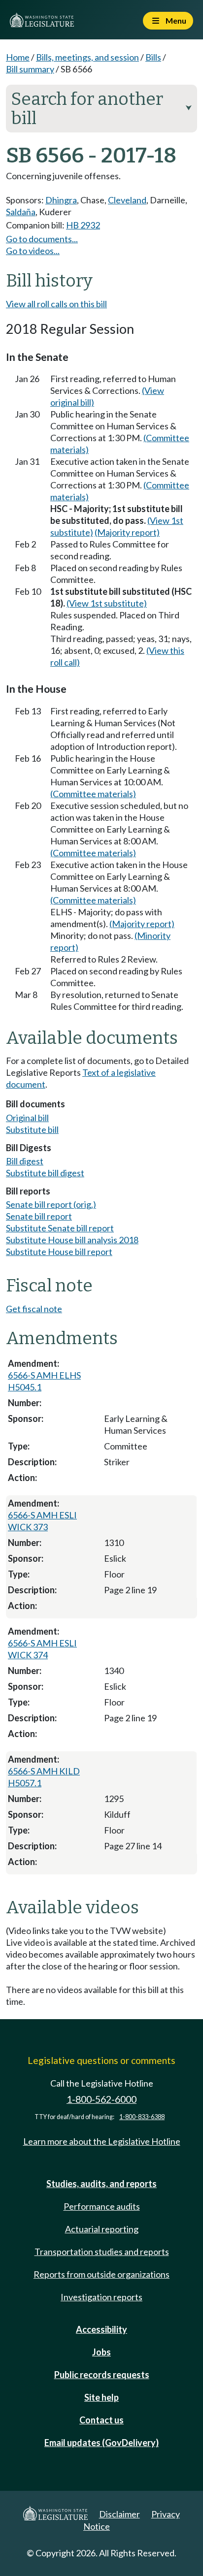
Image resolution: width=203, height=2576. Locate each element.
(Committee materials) (93, 794)
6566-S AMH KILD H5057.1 (44, 1777)
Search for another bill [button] (101, 109)
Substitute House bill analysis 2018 (72, 1240)
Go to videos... (33, 251)
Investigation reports (101, 2297)
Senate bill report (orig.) (51, 1204)
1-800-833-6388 (142, 2117)
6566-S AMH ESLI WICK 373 (42, 1521)
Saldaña (21, 212)
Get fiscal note (34, 1309)
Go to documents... (42, 239)
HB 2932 (83, 225)
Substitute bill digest (45, 1173)
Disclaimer (119, 2514)
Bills (153, 57)
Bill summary (30, 69)
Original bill (27, 1118)
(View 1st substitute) (107, 603)
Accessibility (101, 2329)
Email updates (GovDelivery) (101, 2443)
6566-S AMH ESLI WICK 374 (42, 1649)
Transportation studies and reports (102, 2252)
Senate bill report (39, 1216)
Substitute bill (32, 1129)
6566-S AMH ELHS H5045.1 (44, 1381)
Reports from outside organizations (101, 2274)
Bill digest (25, 1161)
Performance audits (102, 2206)
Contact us (101, 2420)
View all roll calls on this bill (56, 304)
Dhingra (61, 200)
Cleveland (127, 200)
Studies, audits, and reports (101, 2184)
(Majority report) (127, 532)
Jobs (101, 2352)
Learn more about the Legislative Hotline (102, 2141)
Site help (101, 2397)
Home (18, 57)
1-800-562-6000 (101, 2099)
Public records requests (102, 2375)
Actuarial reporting (102, 2229)
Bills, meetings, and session (87, 57)
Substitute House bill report (59, 1252)
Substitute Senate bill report (60, 1228)
